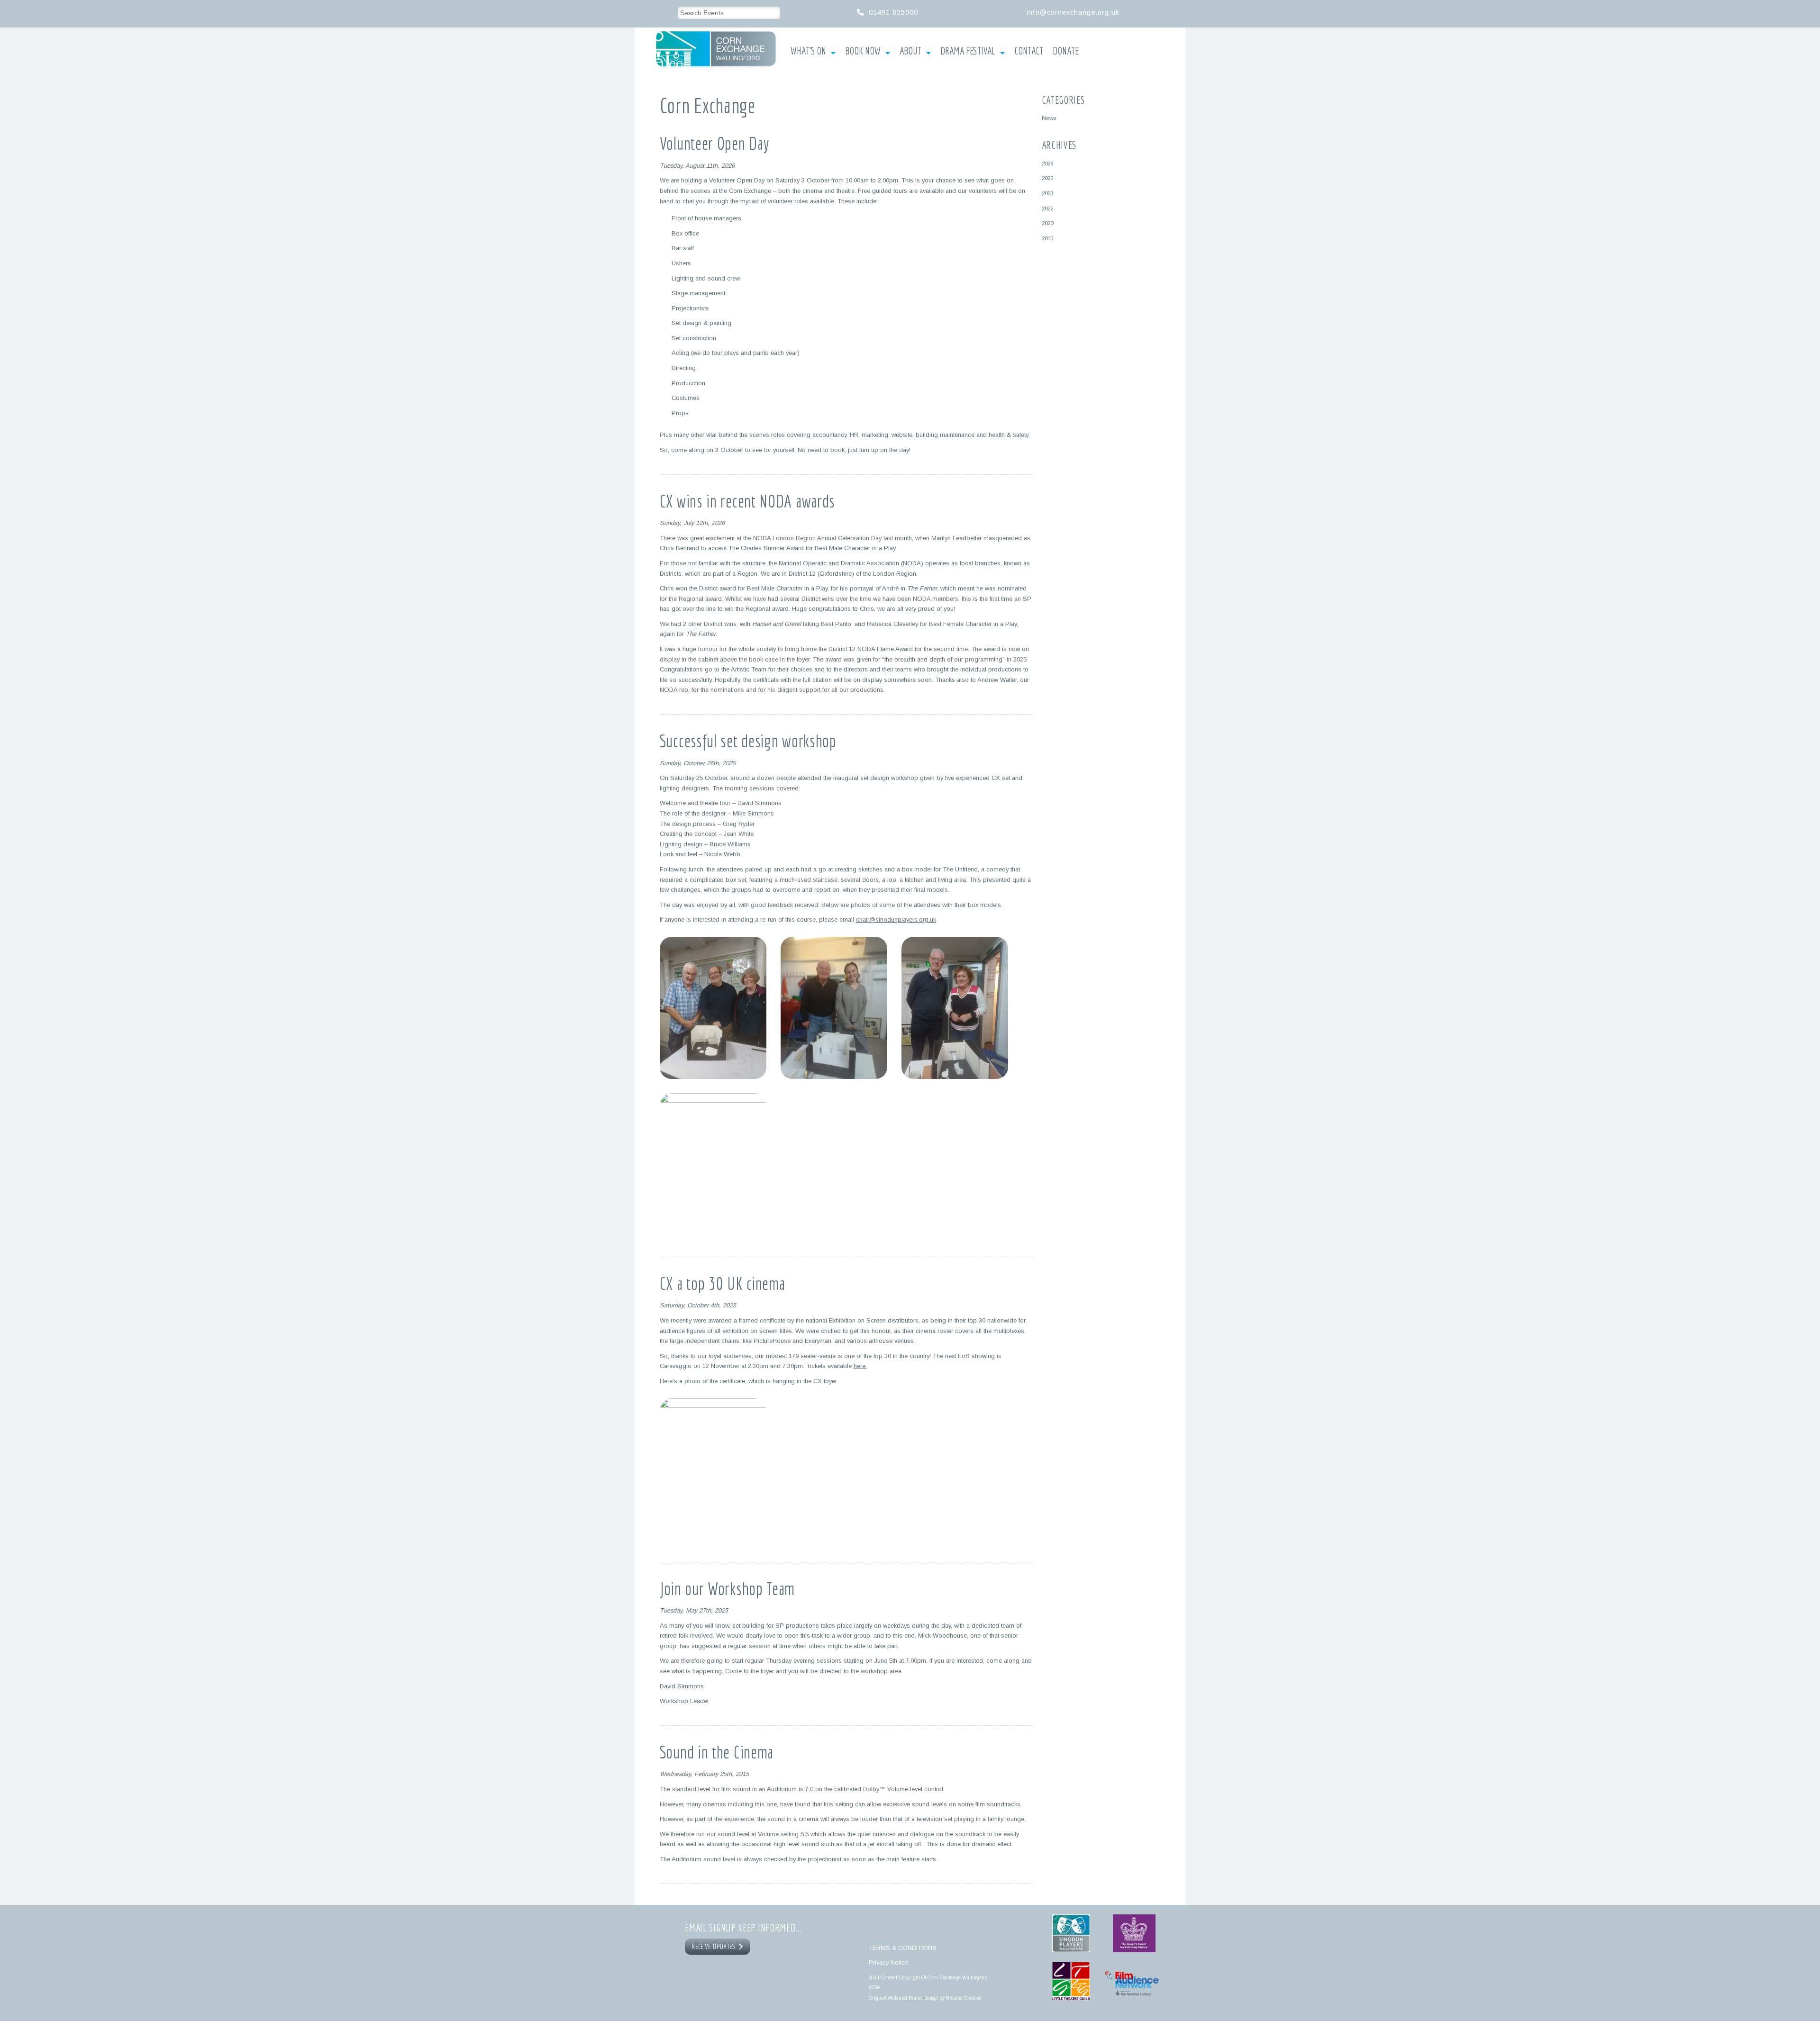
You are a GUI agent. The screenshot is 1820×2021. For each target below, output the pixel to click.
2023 (1047, 193)
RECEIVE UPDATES (715, 1947)
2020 (1047, 223)
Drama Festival (968, 51)
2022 (1047, 208)
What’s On (808, 51)
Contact (1029, 51)
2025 (1047, 178)
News (1049, 118)
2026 (1047, 163)
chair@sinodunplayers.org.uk (896, 920)
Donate (1066, 51)
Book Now (863, 51)
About (910, 51)
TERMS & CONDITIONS (903, 1948)
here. (860, 1366)
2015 (1047, 238)
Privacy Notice (888, 1962)
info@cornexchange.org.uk (1073, 12)
